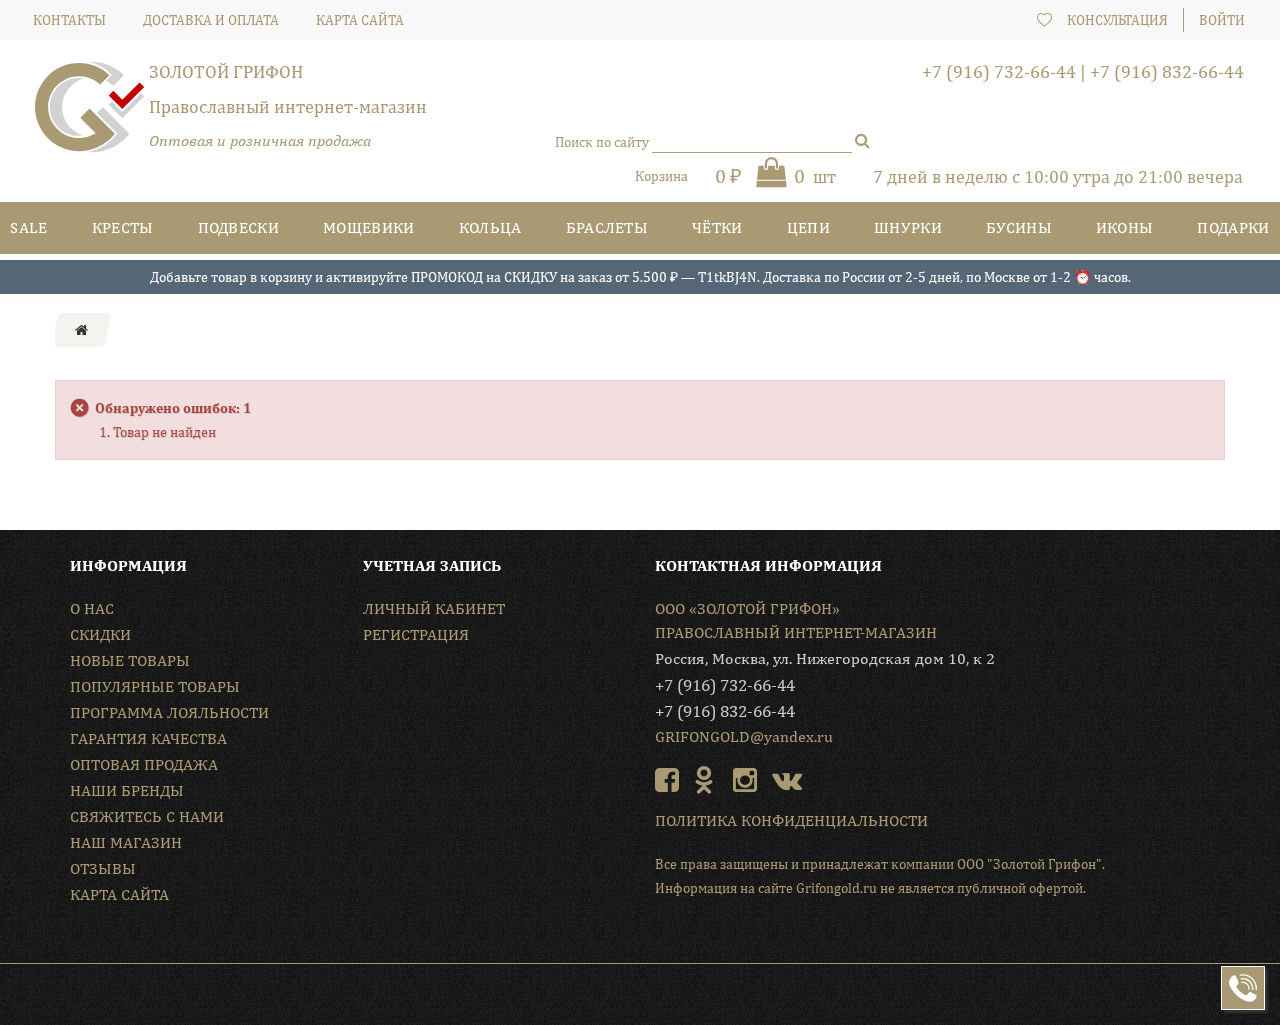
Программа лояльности (169, 712)
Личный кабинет (434, 608)
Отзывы (103, 868)
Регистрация (416, 634)
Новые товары (130, 660)
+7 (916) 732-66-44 (999, 71)
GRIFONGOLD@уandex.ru (744, 736)
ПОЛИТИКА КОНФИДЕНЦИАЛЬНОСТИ (791, 820)
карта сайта (360, 20)
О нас (92, 608)
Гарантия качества (148, 738)
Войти (1222, 20)
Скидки (100, 634)
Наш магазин (126, 842)
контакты (69, 20)
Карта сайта (119, 894)
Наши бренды (127, 790)
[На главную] (81, 330)
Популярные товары (155, 686)
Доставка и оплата (211, 20)
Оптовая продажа (144, 764)
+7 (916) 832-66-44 (1167, 71)
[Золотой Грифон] (90, 115)
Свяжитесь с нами (147, 816)
